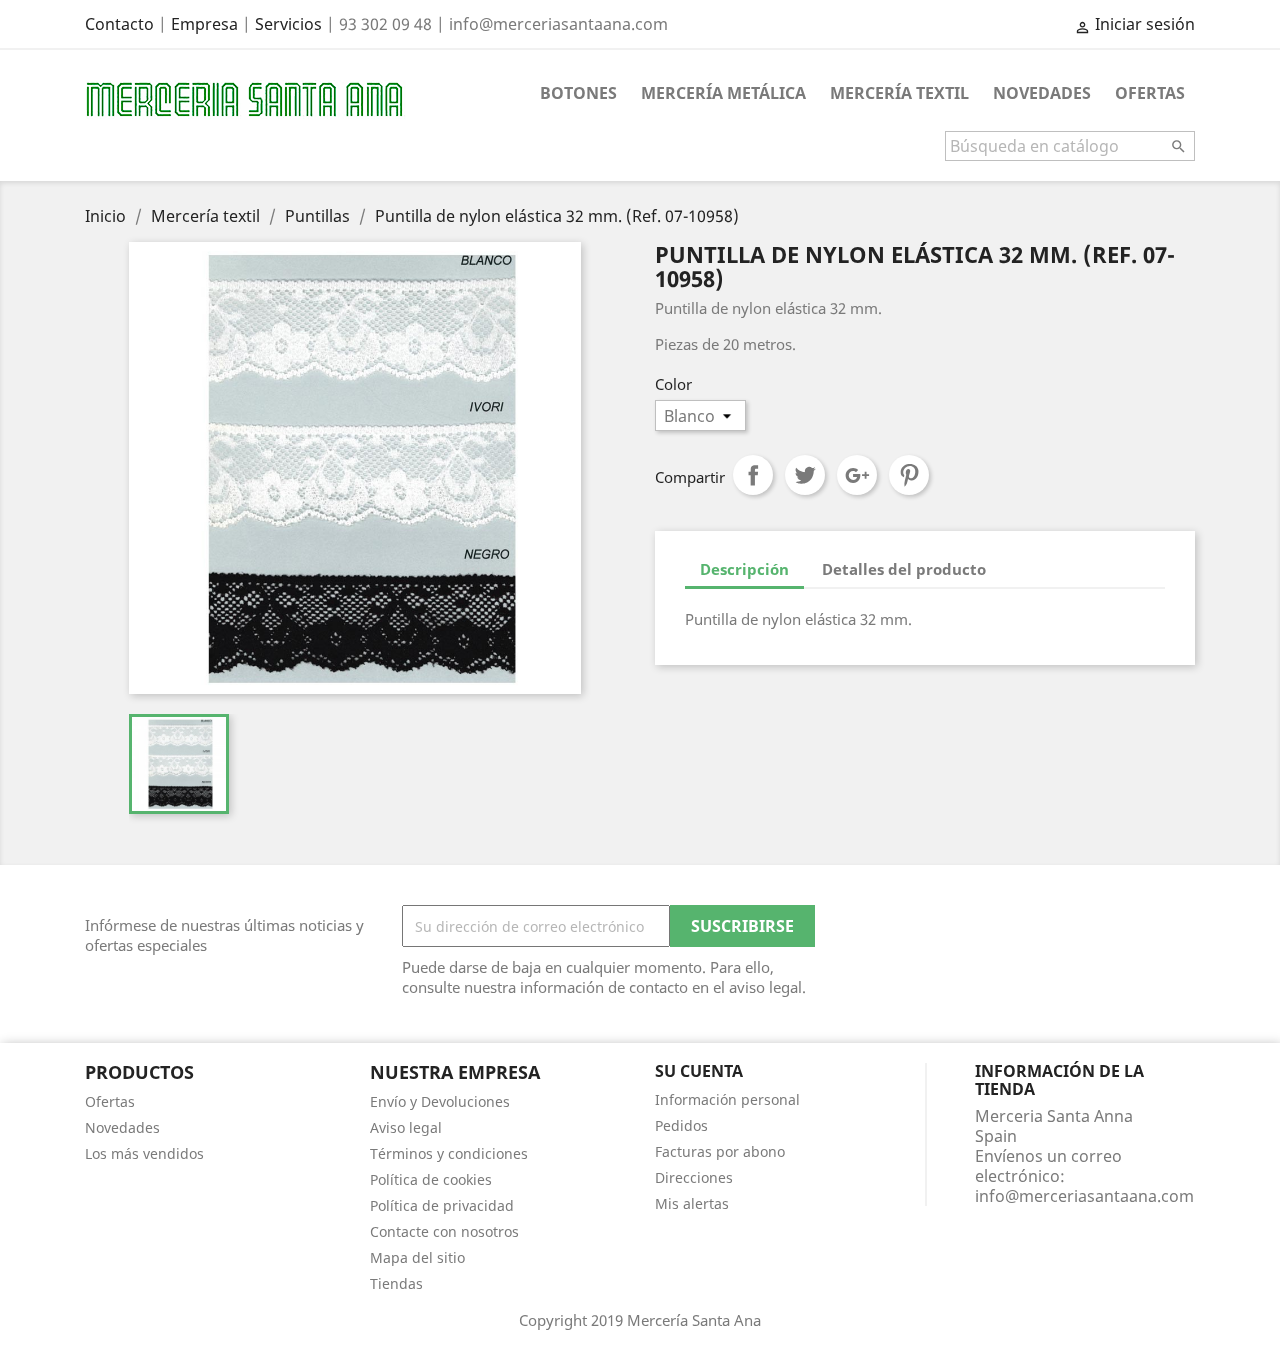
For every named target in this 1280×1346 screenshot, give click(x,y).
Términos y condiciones (449, 1153)
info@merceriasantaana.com (1084, 1196)
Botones (578, 93)
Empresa (204, 24)
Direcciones (694, 1177)
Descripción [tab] (744, 569)
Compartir (753, 475)
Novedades (1042, 93)
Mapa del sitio (417, 1257)
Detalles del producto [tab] (904, 569)
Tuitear (805, 475)
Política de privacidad (442, 1205)
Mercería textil (899, 93)
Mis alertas (692, 1203)
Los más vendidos (144, 1153)
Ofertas (1150, 93)
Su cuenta (699, 1071)
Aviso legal (406, 1127)
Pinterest (909, 475)
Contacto (119, 24)
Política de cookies (431, 1179)
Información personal (727, 1099)
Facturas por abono (720, 1151)
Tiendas (396, 1283)
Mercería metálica (723, 93)
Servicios (288, 24)
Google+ (857, 475)
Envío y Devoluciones (440, 1101)
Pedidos (681, 1125)
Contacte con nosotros (444, 1231)
